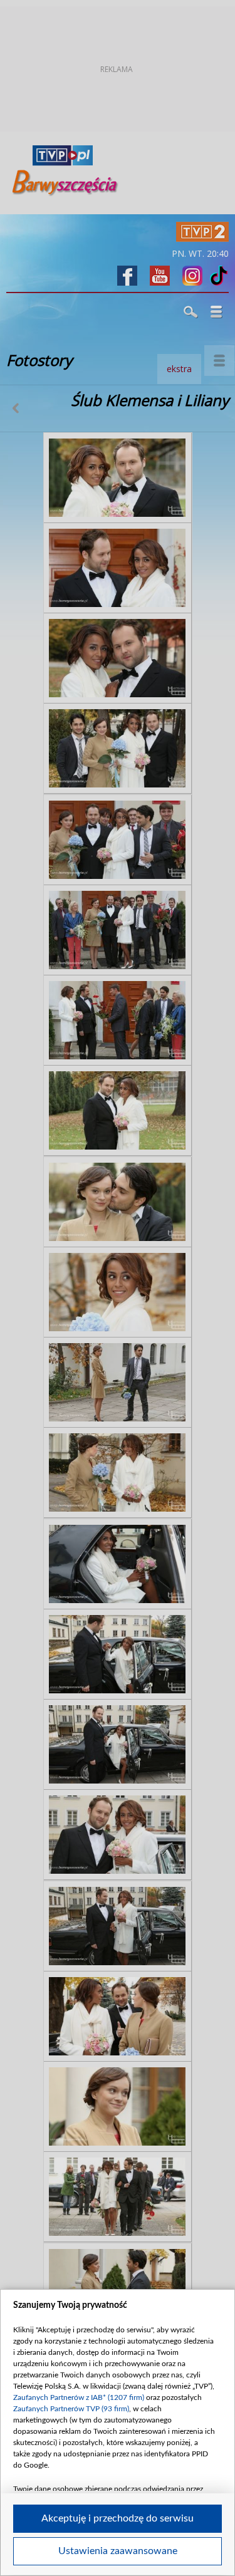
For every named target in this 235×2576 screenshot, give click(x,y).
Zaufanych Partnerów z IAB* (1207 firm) (79, 2397)
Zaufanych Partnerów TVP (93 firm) (71, 2409)
